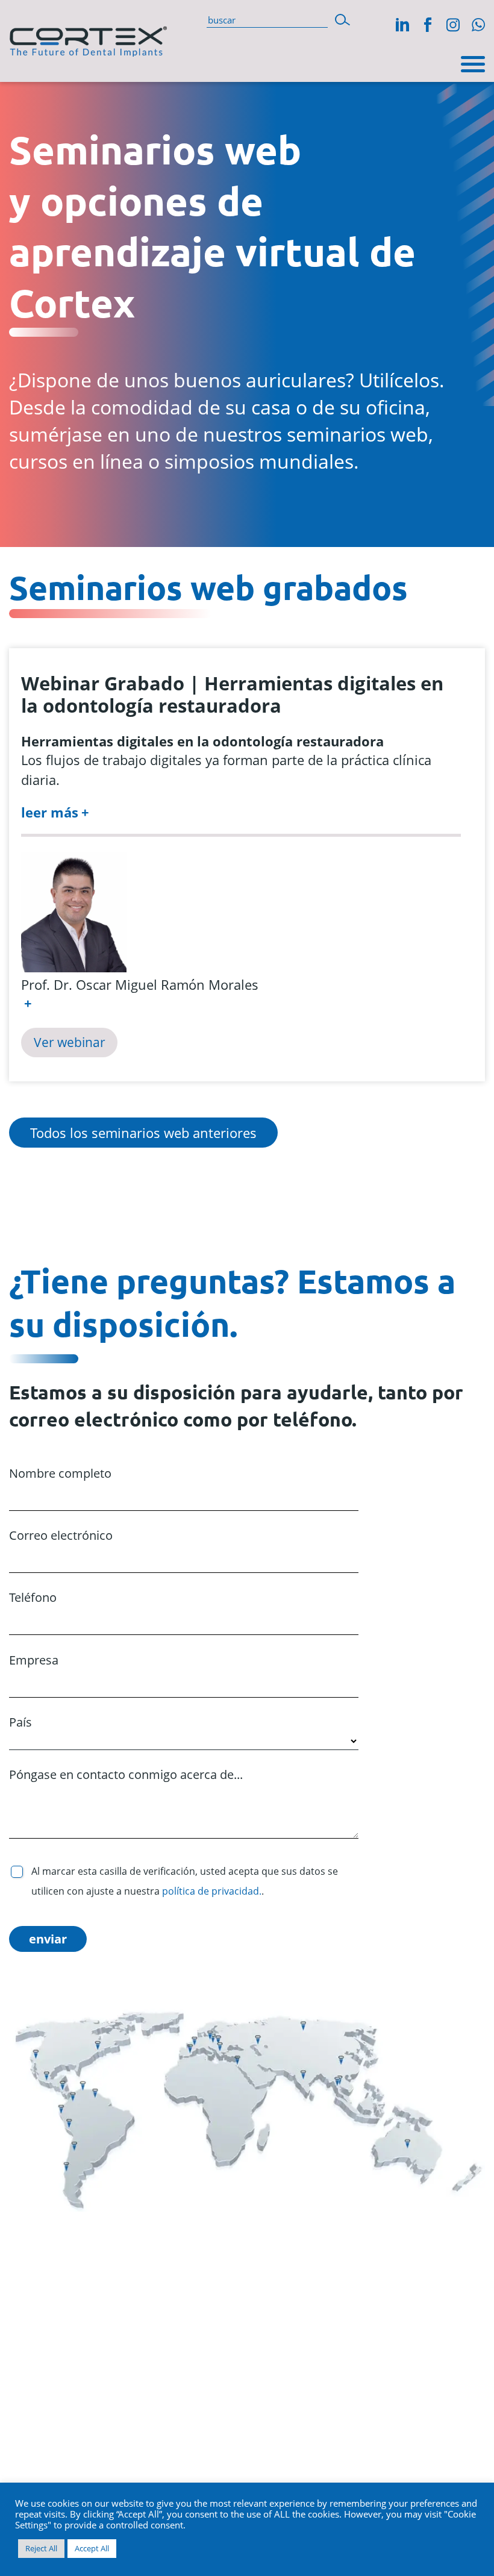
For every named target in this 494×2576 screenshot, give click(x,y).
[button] (342, 20)
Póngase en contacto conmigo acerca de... (126, 1774)
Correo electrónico (61, 1535)
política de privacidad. (212, 1891)
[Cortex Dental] (88, 39)
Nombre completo (60, 1473)
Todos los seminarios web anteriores (143, 1133)
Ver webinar (70, 1042)
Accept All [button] (92, 2548)
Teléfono (33, 1597)
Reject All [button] (41, 2548)
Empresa (34, 1660)
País (20, 1722)
